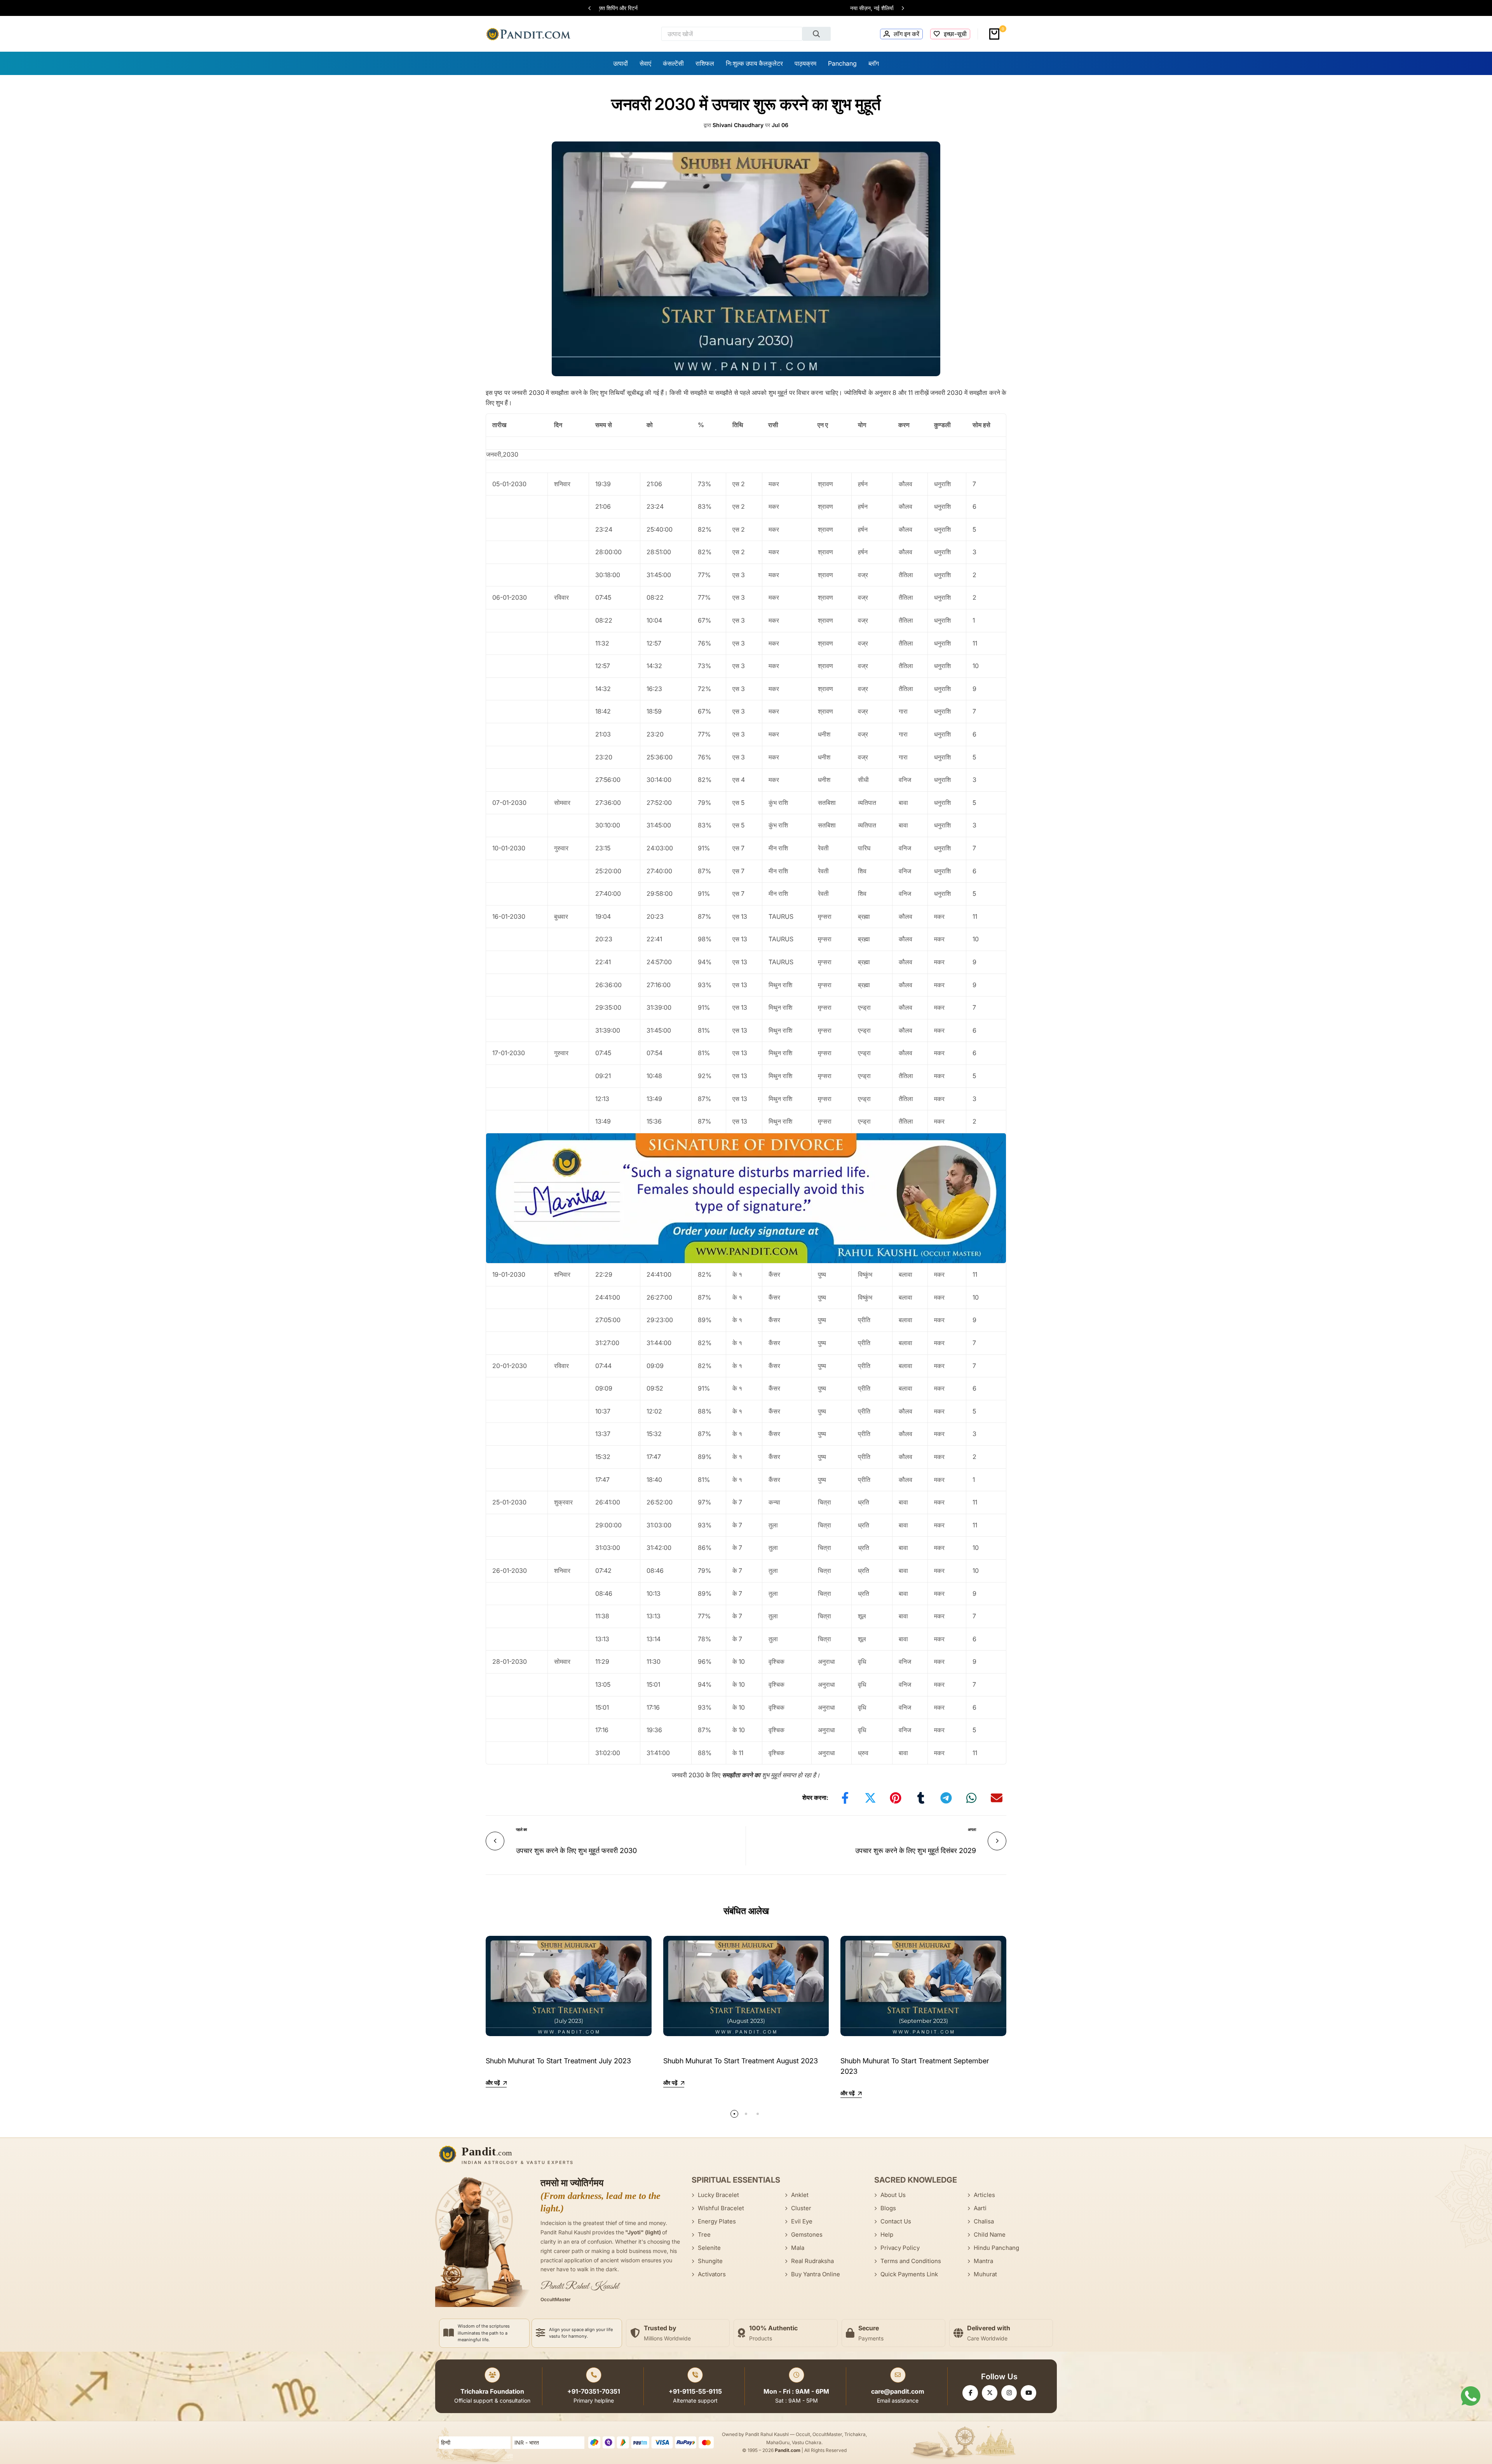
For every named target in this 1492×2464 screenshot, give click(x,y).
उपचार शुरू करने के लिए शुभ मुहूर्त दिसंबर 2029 (916, 1851)
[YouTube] (1028, 2393)
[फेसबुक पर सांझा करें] (845, 1798)
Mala (798, 2248)
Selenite (709, 2248)
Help (887, 2235)
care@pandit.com (898, 2391)
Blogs (888, 2208)
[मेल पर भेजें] (997, 1798)
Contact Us (896, 2221)
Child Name (990, 2235)
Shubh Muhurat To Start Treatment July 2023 (558, 2061)
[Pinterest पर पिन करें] (896, 1798)
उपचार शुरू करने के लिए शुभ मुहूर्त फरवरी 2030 (576, 1851)
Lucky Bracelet (718, 2195)
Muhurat (985, 2274)
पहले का (521, 1829)
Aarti (980, 2208)
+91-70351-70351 (594, 2391)
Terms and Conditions (911, 2261)
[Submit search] (817, 34)
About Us (893, 2195)
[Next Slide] (899, 8)
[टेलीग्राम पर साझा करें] (946, 1798)
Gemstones (807, 2235)
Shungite (710, 2261)
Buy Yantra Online (816, 2274)
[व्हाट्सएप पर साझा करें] (971, 1798)
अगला (972, 1829)
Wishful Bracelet (721, 2208)
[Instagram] (1009, 2393)
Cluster (801, 2208)
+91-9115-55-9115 (695, 2391)
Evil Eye (802, 2221)
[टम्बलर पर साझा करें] (921, 1798)
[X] (990, 2393)
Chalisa (984, 2221)
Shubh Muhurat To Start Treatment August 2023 (741, 2061)
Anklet (800, 2195)
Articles (984, 2195)
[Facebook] (970, 2393)
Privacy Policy (900, 2248)
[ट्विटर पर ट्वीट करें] (870, 1798)
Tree (704, 2235)
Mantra (983, 2261)
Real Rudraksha (812, 2261)
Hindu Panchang (996, 2248)
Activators (712, 2274)
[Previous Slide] (593, 8)
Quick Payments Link (909, 2274)
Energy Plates (717, 2221)
